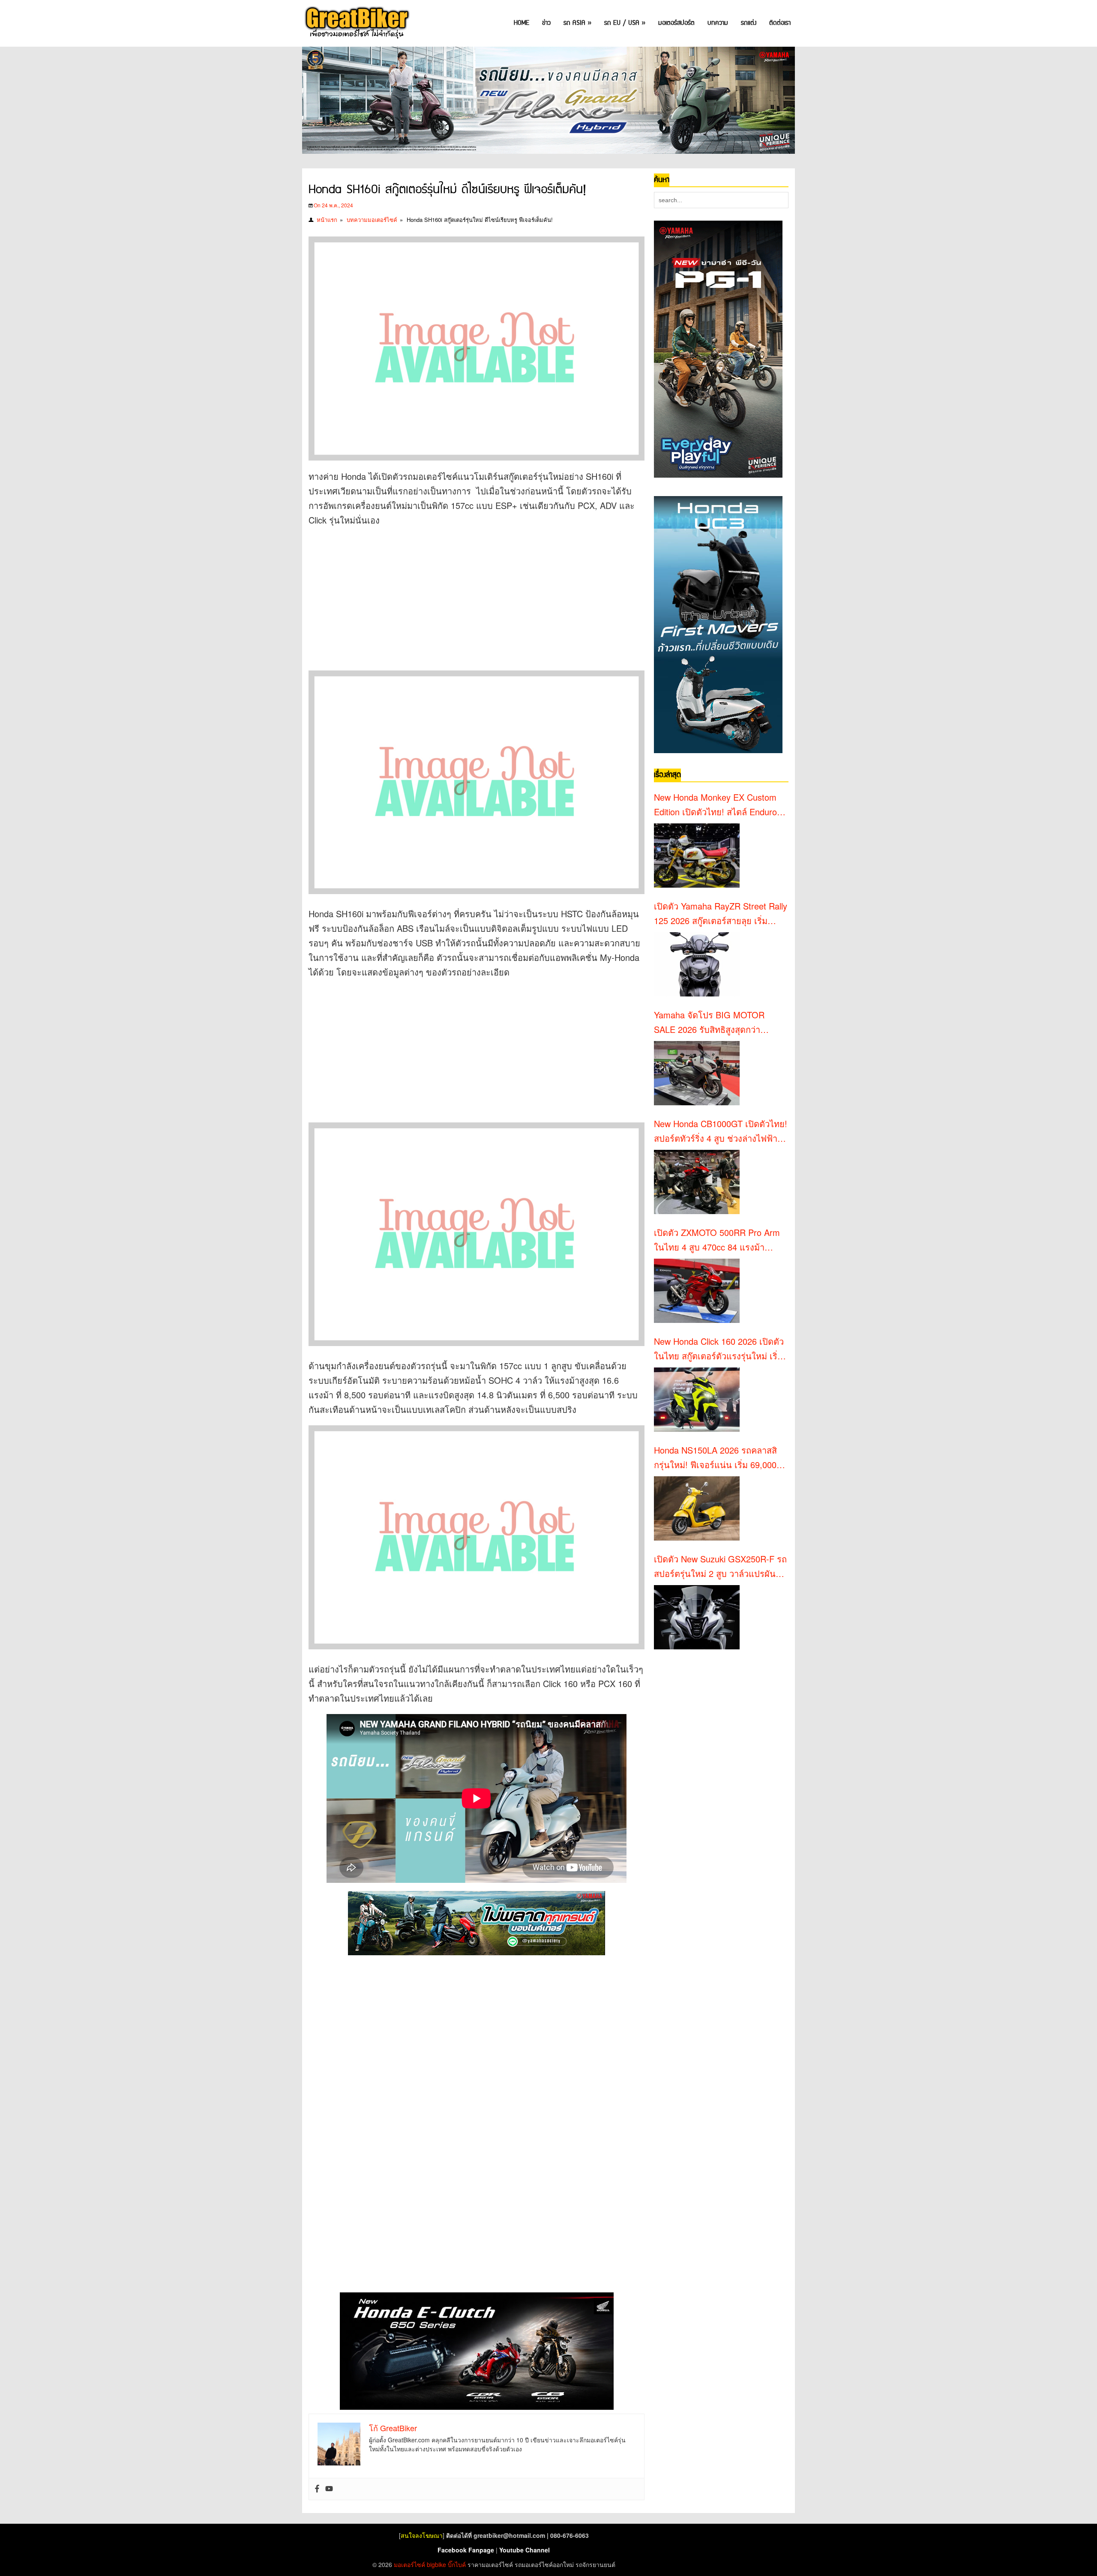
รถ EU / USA (625, 23)
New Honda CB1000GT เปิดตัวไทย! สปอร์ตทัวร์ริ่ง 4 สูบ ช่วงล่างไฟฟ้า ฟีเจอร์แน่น (721, 1131)
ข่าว (546, 23)
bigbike (436, 2564)
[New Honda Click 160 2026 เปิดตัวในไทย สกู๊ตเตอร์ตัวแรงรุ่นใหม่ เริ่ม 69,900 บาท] (697, 1400)
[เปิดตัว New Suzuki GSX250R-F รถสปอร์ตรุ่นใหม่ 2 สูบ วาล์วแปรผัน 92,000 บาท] (697, 1617)
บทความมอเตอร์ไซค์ (372, 220)
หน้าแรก (327, 220)
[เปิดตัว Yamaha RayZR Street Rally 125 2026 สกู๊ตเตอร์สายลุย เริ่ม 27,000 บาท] (697, 964)
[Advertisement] (465, 596)
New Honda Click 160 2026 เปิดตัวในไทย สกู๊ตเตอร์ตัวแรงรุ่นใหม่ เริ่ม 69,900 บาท (719, 1349)
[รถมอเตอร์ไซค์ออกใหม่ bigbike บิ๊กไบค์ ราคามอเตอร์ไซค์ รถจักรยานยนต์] (356, 23)
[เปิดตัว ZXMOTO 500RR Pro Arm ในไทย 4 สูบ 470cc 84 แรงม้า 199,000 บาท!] (697, 1291)
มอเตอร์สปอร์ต (676, 23)
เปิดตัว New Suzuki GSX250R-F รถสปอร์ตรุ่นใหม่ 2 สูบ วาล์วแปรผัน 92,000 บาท (720, 1567)
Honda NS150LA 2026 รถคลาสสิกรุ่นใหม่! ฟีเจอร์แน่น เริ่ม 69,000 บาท (715, 1458)
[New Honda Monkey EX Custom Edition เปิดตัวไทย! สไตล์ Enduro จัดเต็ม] (697, 856)
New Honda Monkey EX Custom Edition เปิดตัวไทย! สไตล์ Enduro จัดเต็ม (715, 805)
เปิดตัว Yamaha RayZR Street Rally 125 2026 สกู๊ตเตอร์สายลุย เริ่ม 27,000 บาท (721, 914)
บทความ (718, 23)
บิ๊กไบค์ (457, 2564)
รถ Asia (577, 23)
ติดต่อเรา (780, 23)
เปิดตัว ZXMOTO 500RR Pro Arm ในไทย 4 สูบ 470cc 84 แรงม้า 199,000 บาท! (717, 1240)
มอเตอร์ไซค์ (409, 2564)
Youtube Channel (525, 2550)
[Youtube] (329, 2489)
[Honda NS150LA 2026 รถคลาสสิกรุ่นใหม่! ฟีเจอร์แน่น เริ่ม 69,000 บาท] (697, 1508)
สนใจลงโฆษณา (422, 2535)
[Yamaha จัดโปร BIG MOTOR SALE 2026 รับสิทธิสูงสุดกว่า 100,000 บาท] (697, 1073)
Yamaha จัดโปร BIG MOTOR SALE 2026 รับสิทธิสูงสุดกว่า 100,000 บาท (709, 1023)
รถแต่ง (749, 23)
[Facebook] (317, 2489)
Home (522, 23)
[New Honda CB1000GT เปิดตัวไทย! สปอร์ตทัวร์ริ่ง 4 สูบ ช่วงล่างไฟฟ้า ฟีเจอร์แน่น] (697, 1182)
